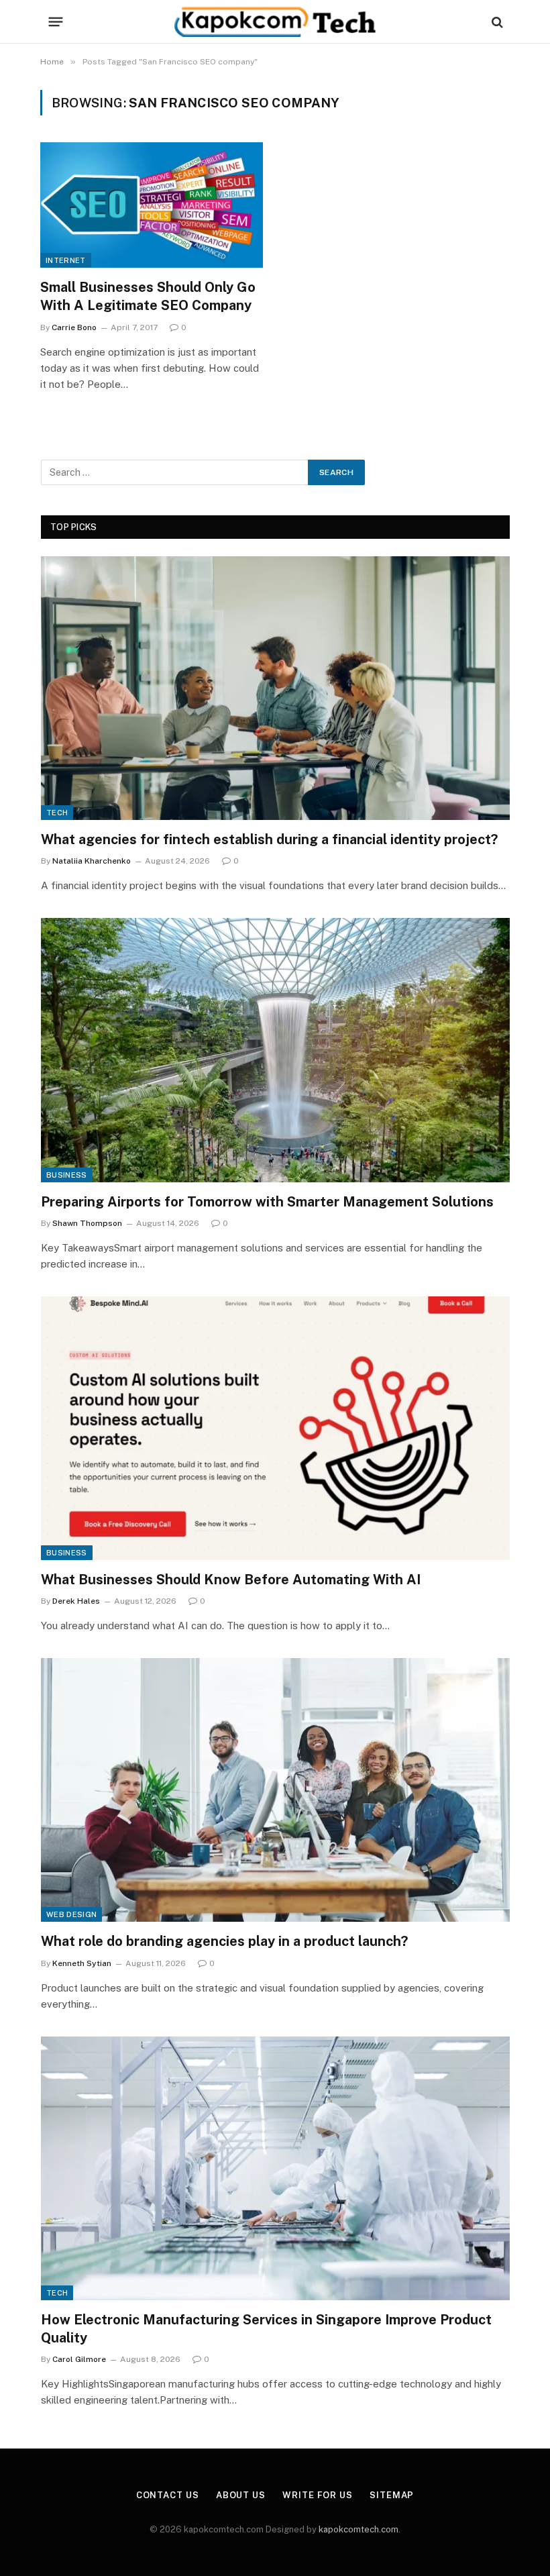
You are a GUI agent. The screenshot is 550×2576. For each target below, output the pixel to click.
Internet (66, 260)
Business (67, 1175)
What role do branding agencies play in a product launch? (224, 1941)
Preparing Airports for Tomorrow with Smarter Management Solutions (267, 1202)
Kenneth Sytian (82, 1963)
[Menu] (56, 22)
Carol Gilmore (79, 2359)
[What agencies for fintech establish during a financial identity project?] (275, 688)
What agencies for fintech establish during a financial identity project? (269, 839)
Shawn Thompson (87, 1223)
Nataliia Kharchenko (92, 861)
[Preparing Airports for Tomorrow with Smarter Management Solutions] (275, 1050)
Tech (57, 813)
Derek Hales (76, 1601)
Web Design (71, 1914)
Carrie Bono (74, 327)
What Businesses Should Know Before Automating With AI (231, 1580)
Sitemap (392, 2495)
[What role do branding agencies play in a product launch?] (275, 1790)
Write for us (318, 2495)
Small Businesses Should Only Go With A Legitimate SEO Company (148, 296)
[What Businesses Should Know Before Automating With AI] (275, 1428)
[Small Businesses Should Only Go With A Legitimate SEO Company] (152, 205)
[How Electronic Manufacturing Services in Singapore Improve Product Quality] (275, 2168)
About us (241, 2495)
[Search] (496, 22)
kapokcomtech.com (359, 2529)
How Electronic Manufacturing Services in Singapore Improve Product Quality (266, 2329)
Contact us (168, 2495)
